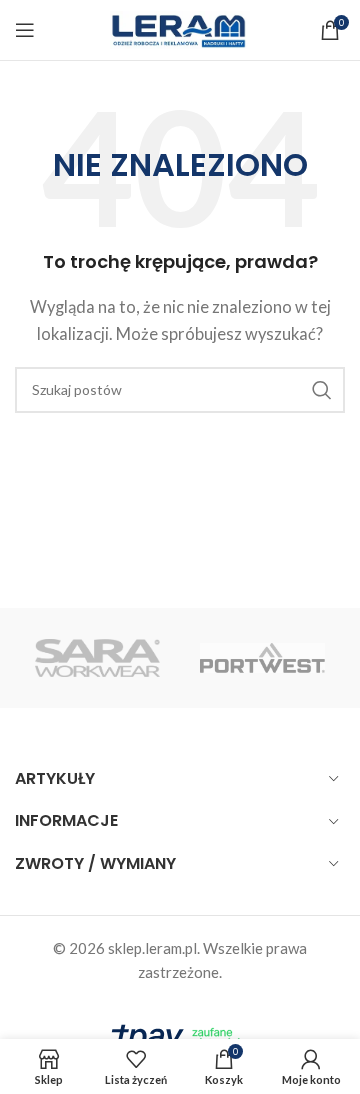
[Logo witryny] (180, 28)
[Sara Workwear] (97, 658)
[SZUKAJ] (322, 390)
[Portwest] (262, 658)
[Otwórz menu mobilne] (25, 30)
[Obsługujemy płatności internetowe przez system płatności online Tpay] (180, 1035)
